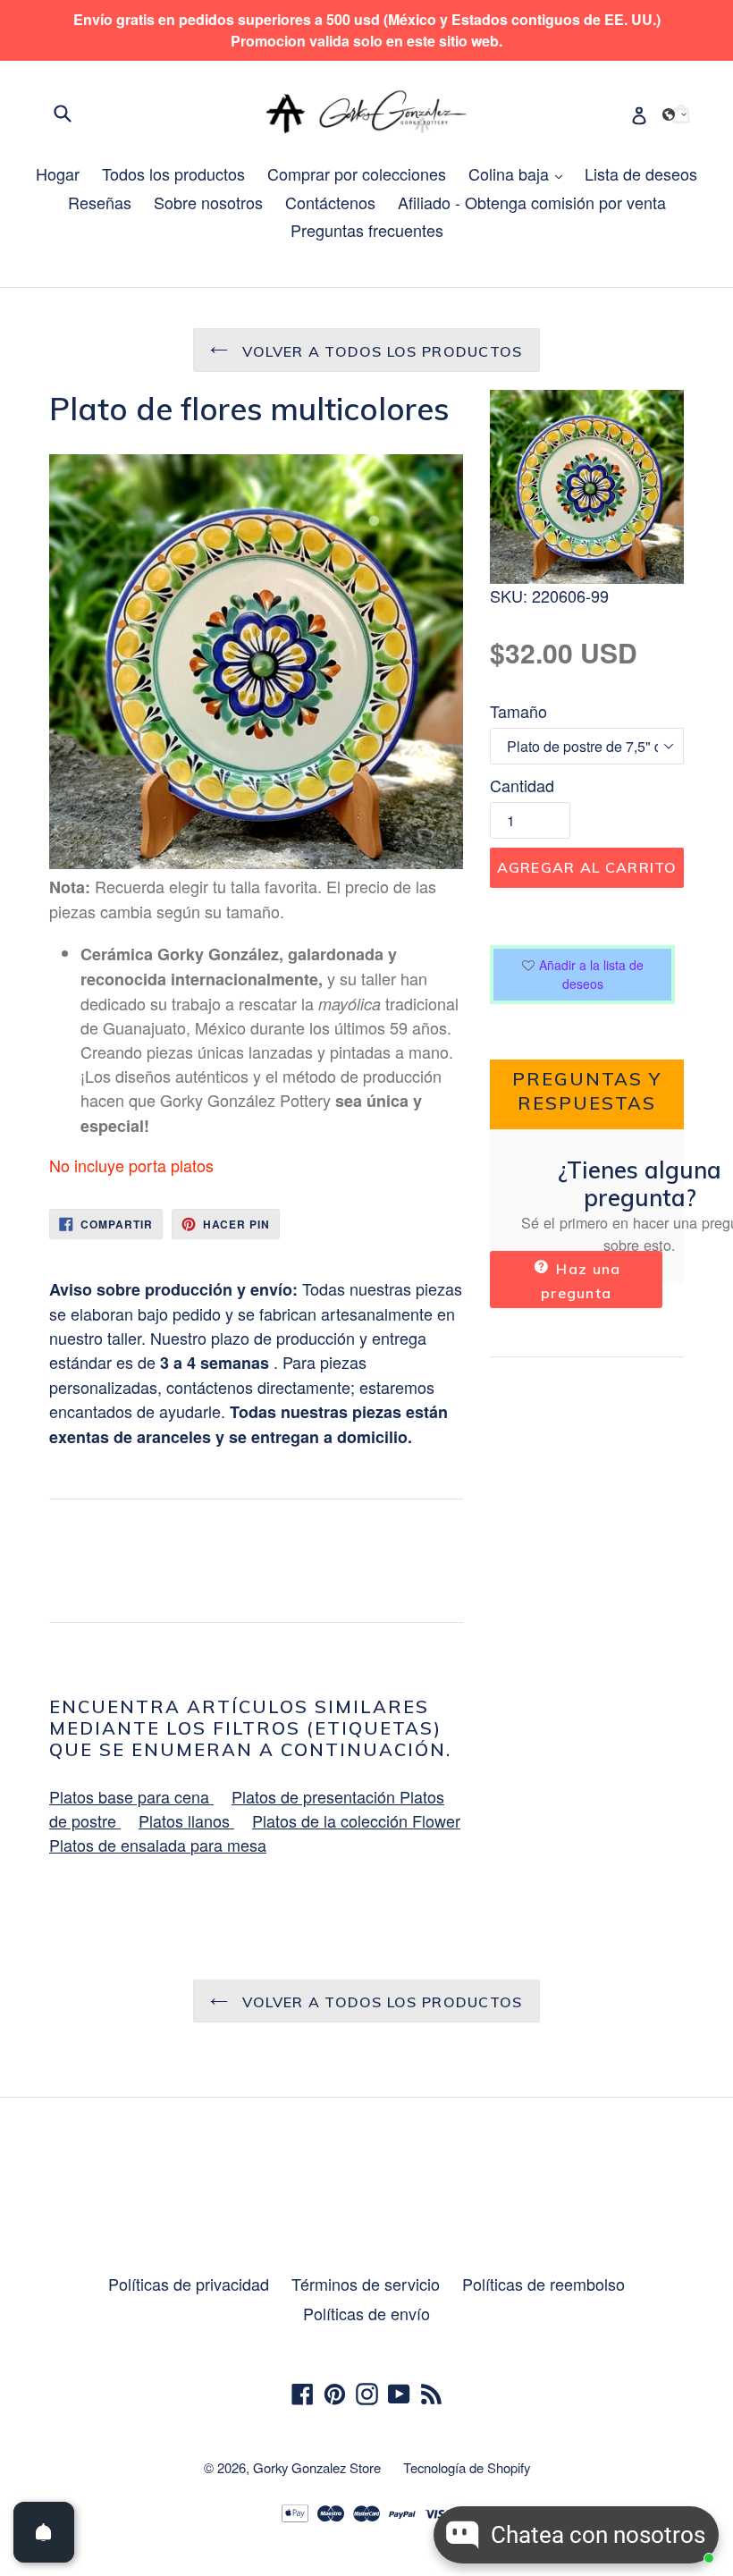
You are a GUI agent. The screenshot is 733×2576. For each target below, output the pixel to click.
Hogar (58, 173)
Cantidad (522, 785)
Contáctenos (330, 202)
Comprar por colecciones (357, 173)
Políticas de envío (366, 2313)
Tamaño (518, 711)
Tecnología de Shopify (467, 2467)
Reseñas (100, 202)
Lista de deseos (641, 173)
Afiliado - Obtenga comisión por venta (532, 202)
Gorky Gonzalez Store (317, 2467)
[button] (675, 114)
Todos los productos (173, 173)
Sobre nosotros (208, 202)
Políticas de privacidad (189, 2284)
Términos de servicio (366, 2284)
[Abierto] (44, 2532)
